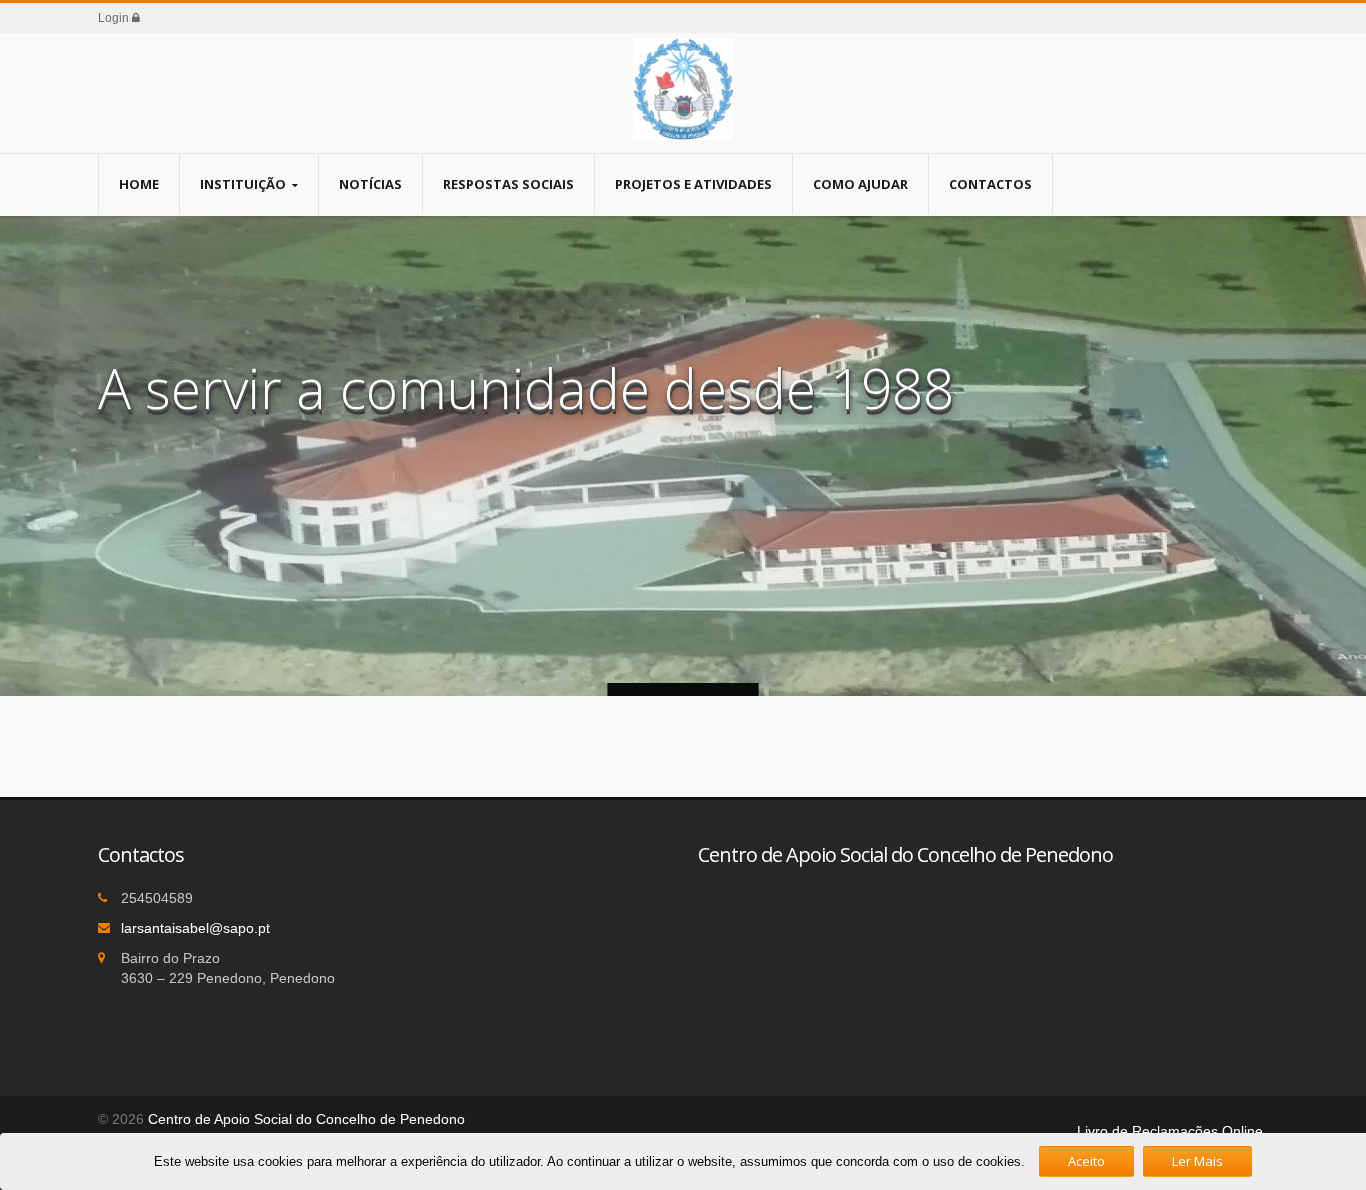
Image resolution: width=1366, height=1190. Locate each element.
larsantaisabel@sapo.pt (195, 928)
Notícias (370, 184)
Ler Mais (1197, 1161)
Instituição (243, 184)
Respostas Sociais (508, 184)
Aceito (1086, 1161)
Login (115, 18)
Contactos (990, 184)
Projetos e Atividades (693, 184)
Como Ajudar (860, 184)
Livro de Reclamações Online (1170, 1131)
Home (139, 184)
